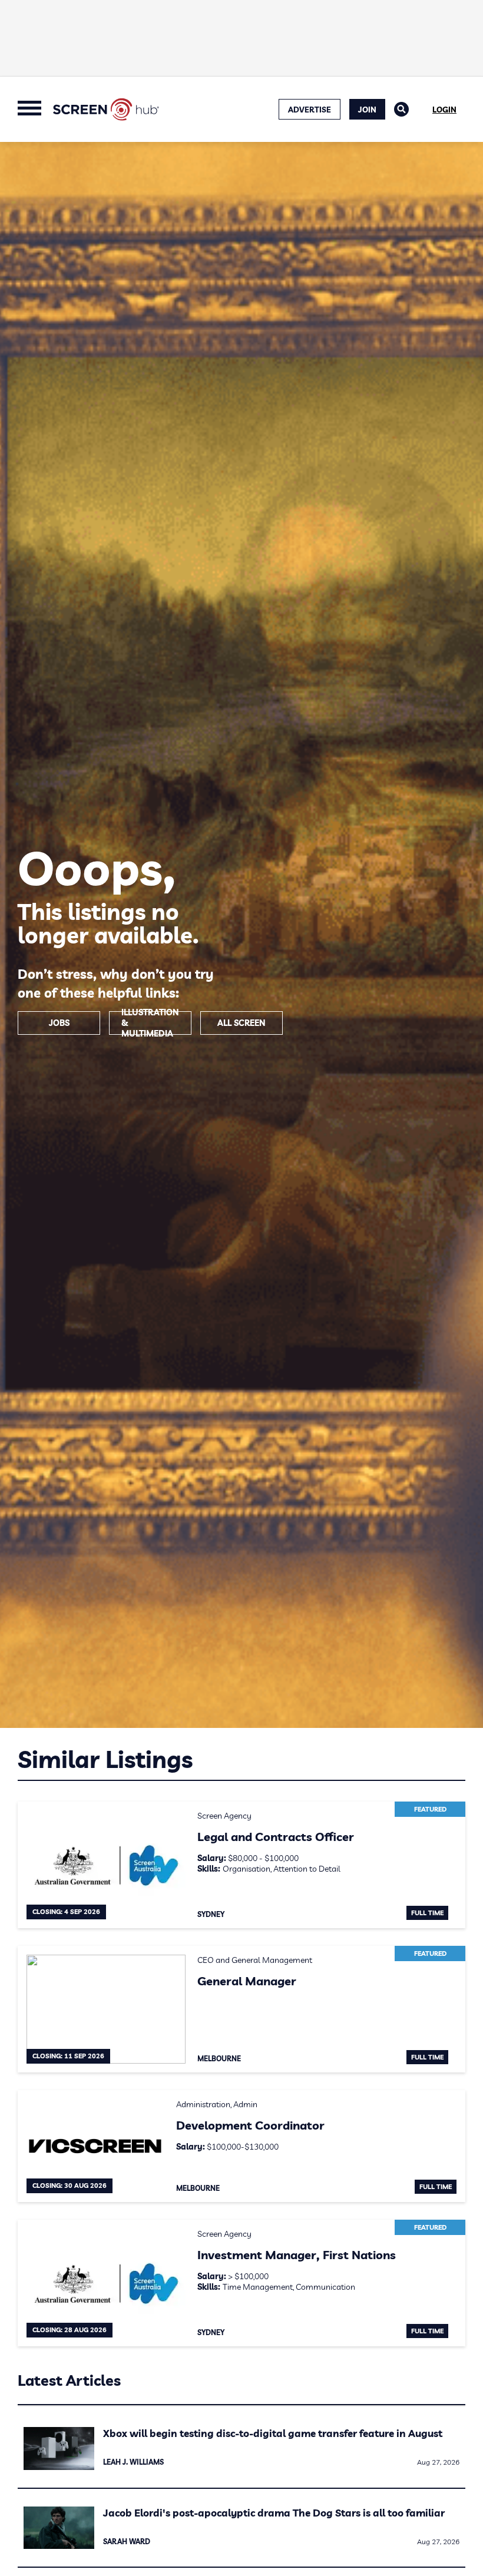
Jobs (59, 1023)
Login (444, 110)
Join (367, 110)
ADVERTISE (310, 110)
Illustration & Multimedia (150, 1023)
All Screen (241, 1023)
